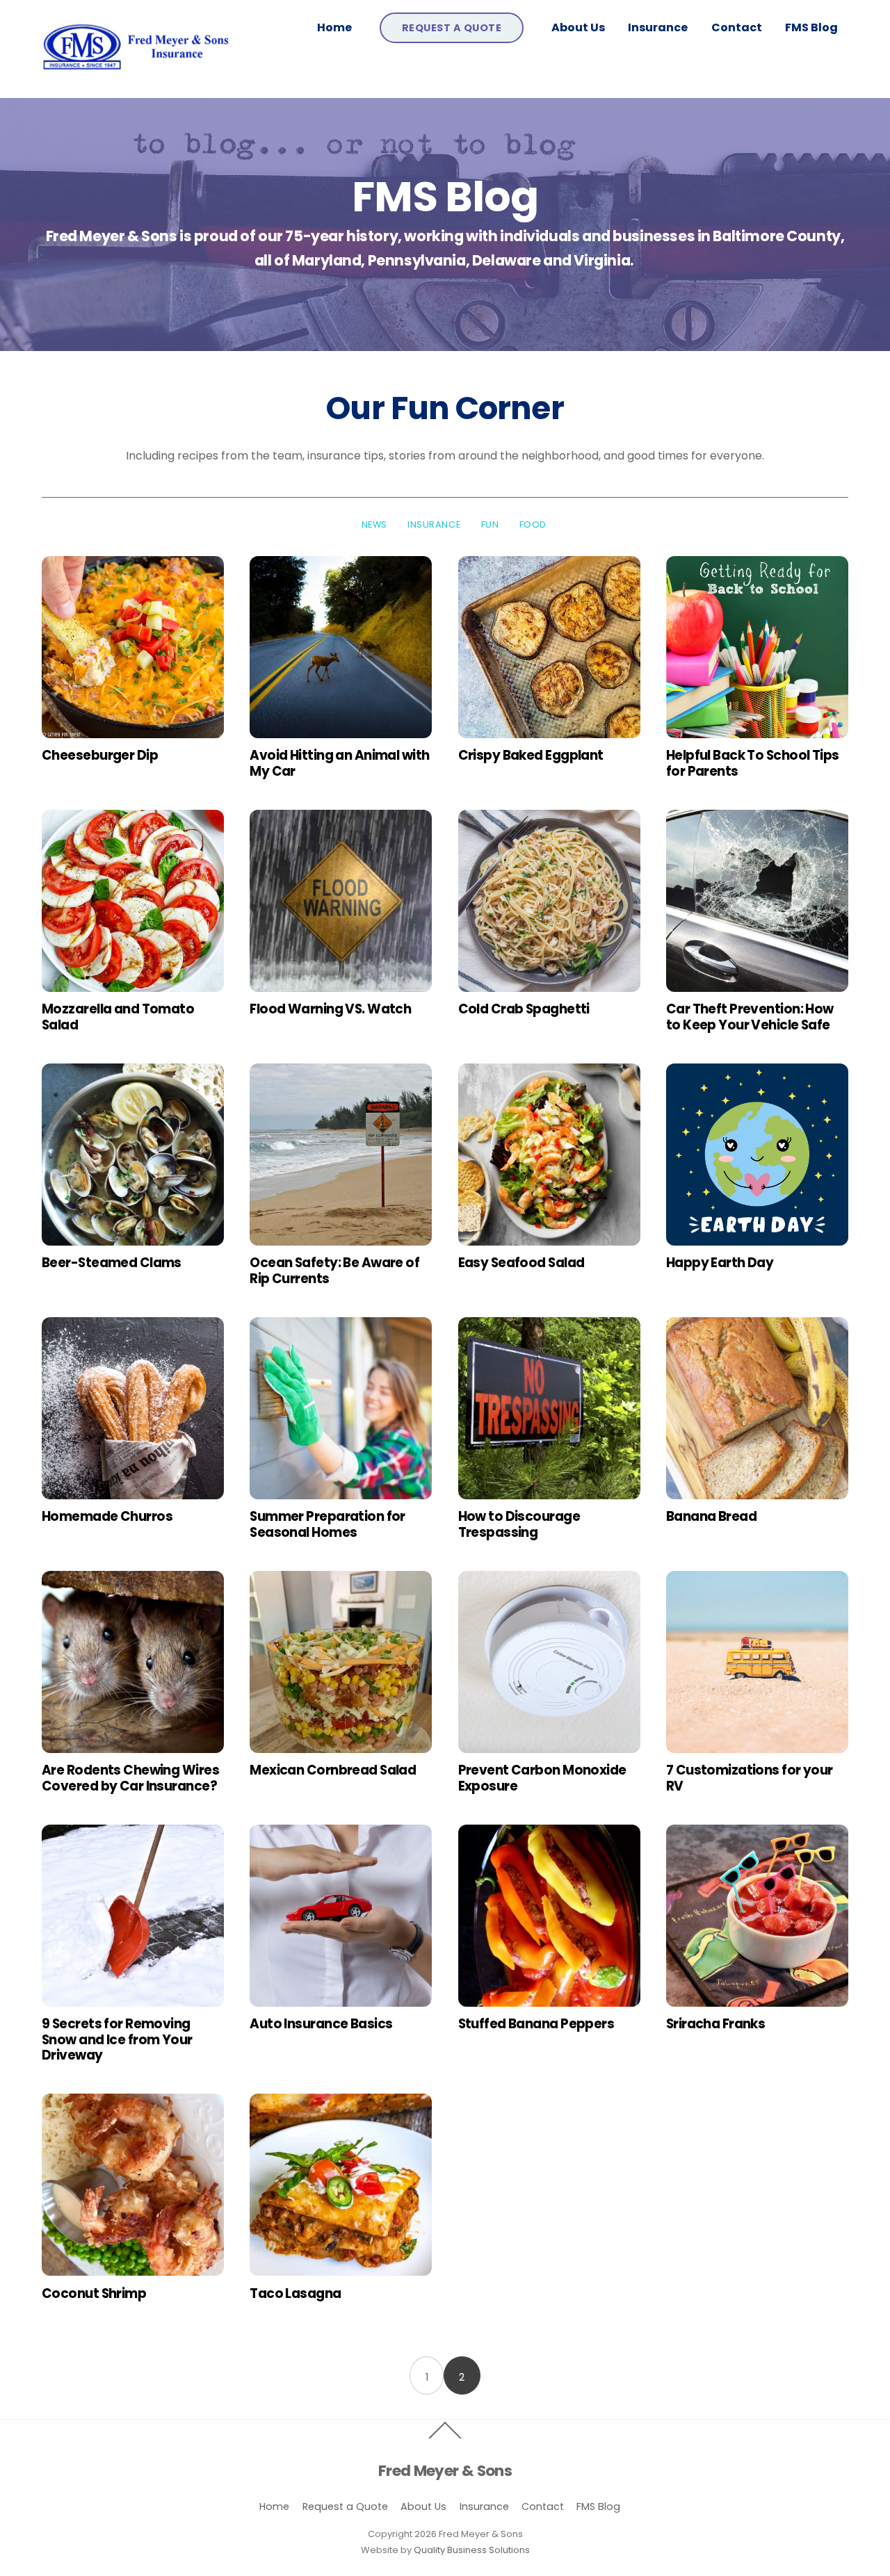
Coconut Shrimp (94, 2293)
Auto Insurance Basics (321, 2024)
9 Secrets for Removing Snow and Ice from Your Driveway (117, 2039)
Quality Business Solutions (472, 2550)
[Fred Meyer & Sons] (137, 72)
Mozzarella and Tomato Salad (118, 1017)
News (374, 524)
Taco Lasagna (295, 2293)
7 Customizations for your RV (750, 1778)
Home (334, 27)
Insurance (658, 27)
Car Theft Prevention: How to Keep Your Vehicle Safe (750, 1017)
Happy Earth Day (720, 1263)
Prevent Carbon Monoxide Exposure (542, 1778)
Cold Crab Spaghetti (524, 1009)
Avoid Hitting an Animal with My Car (339, 763)
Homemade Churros (107, 1516)
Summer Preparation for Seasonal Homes (327, 1524)
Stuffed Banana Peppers (536, 2024)
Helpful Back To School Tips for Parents (753, 763)
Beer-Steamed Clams (112, 1263)
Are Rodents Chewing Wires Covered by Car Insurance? (130, 1778)
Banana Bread (711, 1516)
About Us (578, 27)
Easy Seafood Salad (521, 1263)
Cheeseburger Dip (100, 755)
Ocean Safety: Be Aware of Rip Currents (334, 1270)
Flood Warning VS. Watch (330, 1009)
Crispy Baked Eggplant (531, 755)
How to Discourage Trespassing (519, 1524)
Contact (737, 27)
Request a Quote (452, 28)
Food (533, 524)
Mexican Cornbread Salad (333, 1770)
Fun (490, 524)
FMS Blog (811, 27)
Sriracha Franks (716, 2024)
